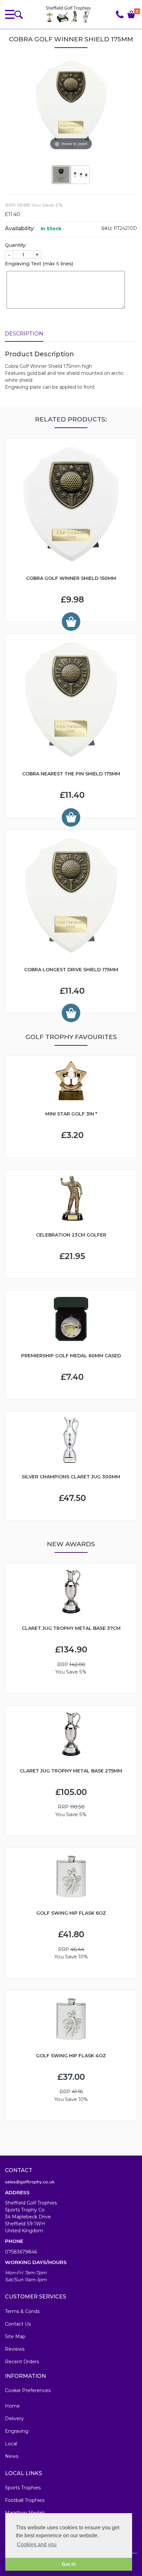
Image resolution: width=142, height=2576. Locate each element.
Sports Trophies (23, 2488)
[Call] (120, 14)
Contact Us (18, 2324)
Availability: (20, 228)
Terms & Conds (22, 2311)
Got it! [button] (69, 2564)
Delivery (14, 2419)
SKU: (107, 228)
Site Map (15, 2336)
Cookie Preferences (28, 2390)
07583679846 (21, 2252)
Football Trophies (25, 2500)
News (12, 2456)
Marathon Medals (25, 2513)
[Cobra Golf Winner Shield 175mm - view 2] (81, 174)
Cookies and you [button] (37, 2544)
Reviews (15, 2349)
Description (24, 334)
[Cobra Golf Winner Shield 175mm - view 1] (61, 174)
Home (12, 2406)
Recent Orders (22, 2362)
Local (11, 2444)
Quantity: (16, 245)
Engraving (17, 2431)
